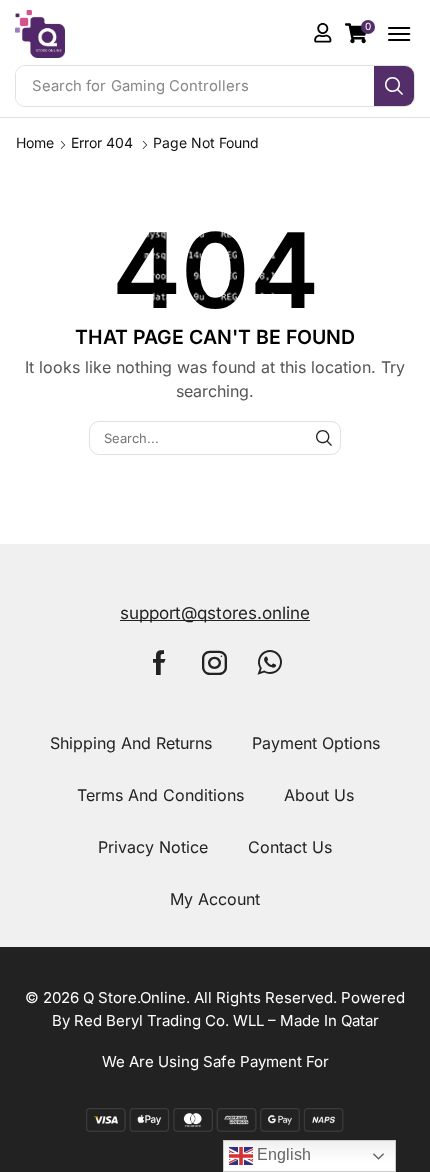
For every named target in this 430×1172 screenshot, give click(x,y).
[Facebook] (159, 662)
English (282, 1154)
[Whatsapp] (270, 662)
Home (35, 142)
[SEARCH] (324, 438)
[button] (360, 33)
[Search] (394, 86)
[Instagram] (214, 662)
